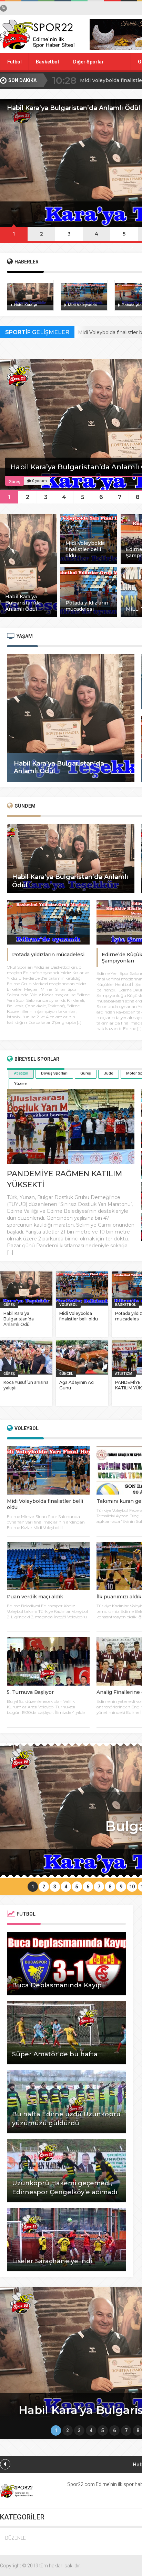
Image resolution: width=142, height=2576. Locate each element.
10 (132, 1887)
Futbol (14, 62)
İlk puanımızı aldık (119, 1597)
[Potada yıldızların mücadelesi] (89, 616)
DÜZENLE (16, 2538)
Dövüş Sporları (54, 1073)
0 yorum (39, 481)
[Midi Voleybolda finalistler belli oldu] (89, 562)
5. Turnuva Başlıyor (30, 1692)
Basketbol (47, 62)
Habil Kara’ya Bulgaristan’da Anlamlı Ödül (19, 1319)
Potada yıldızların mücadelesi (48, 955)
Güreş (86, 1073)
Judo (109, 1073)
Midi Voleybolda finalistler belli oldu (79, 1316)
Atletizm (21, 1073)
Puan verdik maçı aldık (35, 1597)
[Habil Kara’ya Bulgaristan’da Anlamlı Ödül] (28, 616)
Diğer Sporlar (88, 62)
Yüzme (20, 1084)
